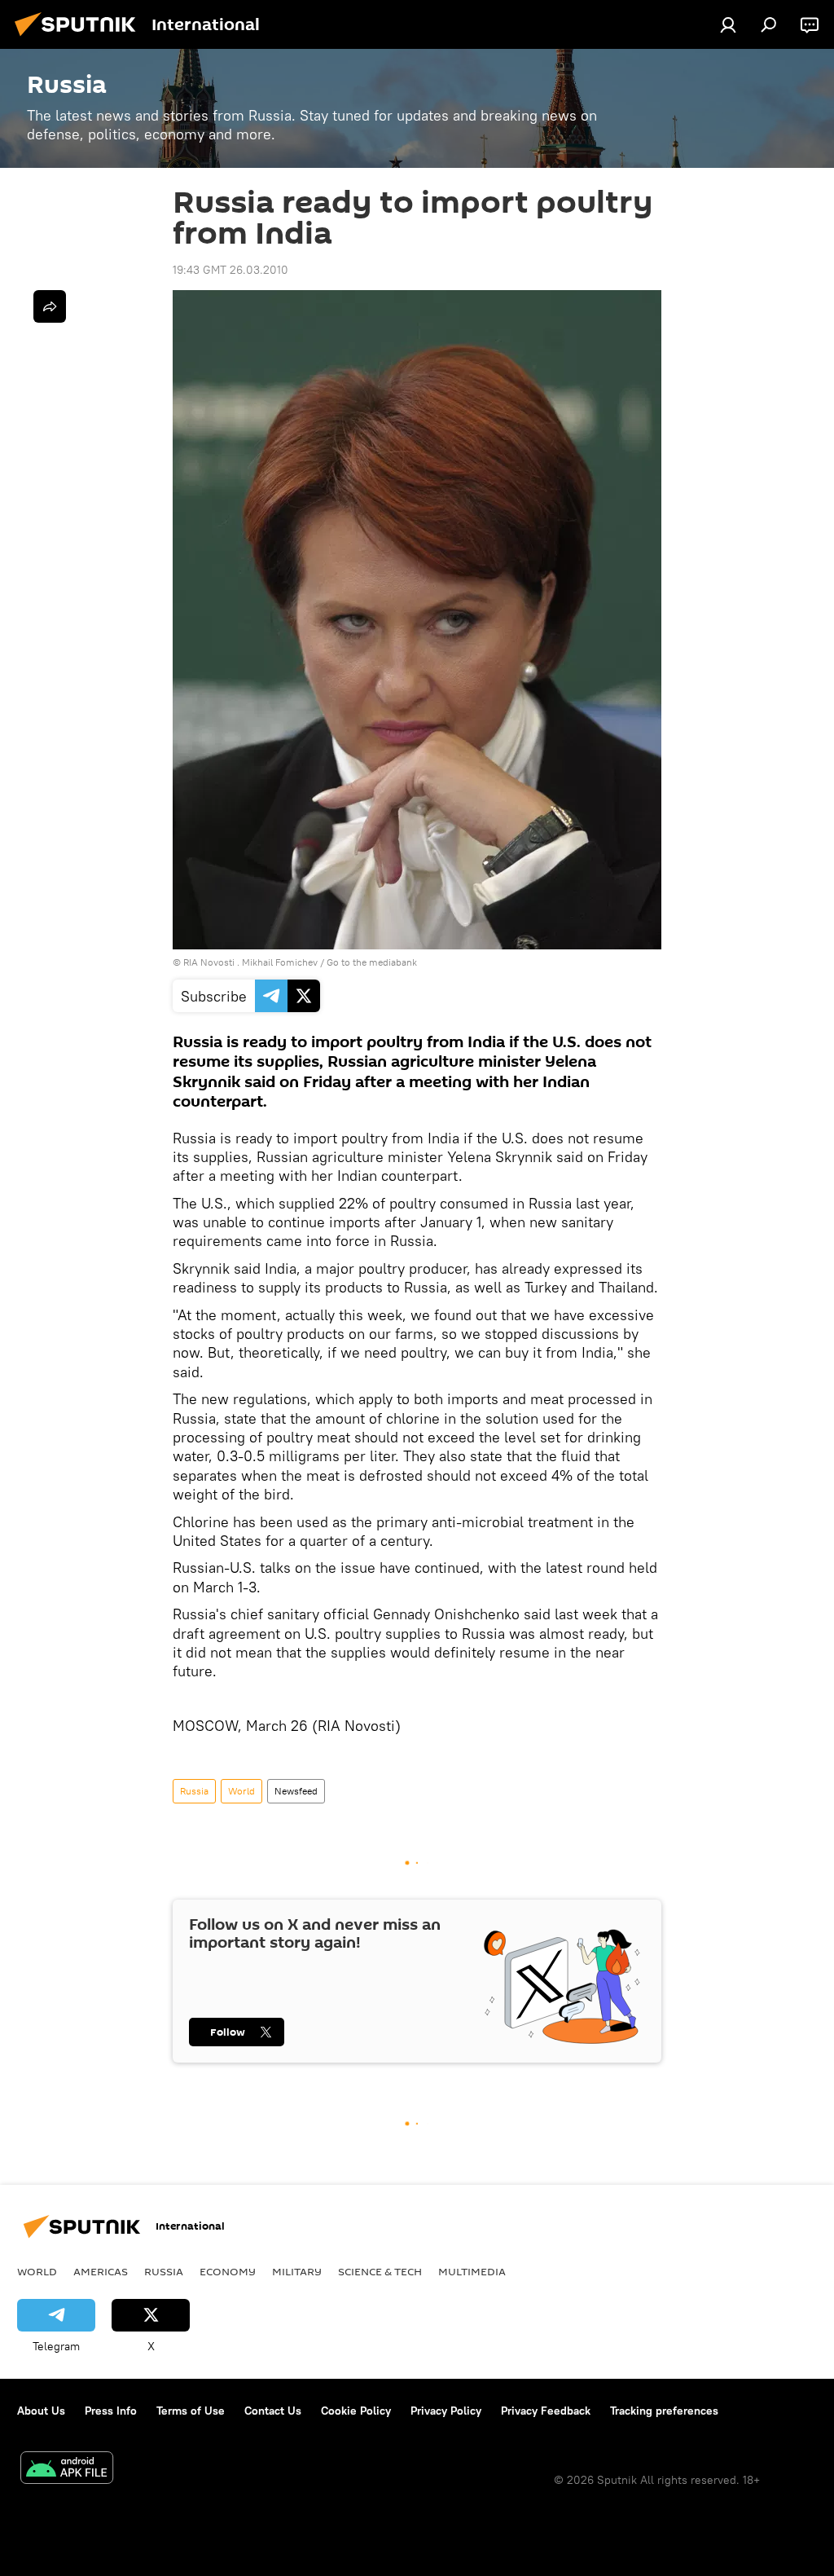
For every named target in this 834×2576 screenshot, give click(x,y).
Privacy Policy (446, 2411)
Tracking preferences (664, 2411)
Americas (101, 2271)
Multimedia (472, 2271)
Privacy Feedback (546, 2411)
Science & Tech (380, 2271)
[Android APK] (67, 2470)
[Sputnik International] (80, 38)
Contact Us (273, 2411)
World (241, 1791)
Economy (228, 2271)
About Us (41, 2411)
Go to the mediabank (372, 962)
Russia (194, 1791)
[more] (50, 306)
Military (297, 2271)
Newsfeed (296, 1791)
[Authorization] (728, 24)
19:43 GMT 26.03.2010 (230, 270)
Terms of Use (191, 2411)
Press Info (111, 2411)
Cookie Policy (356, 2411)
